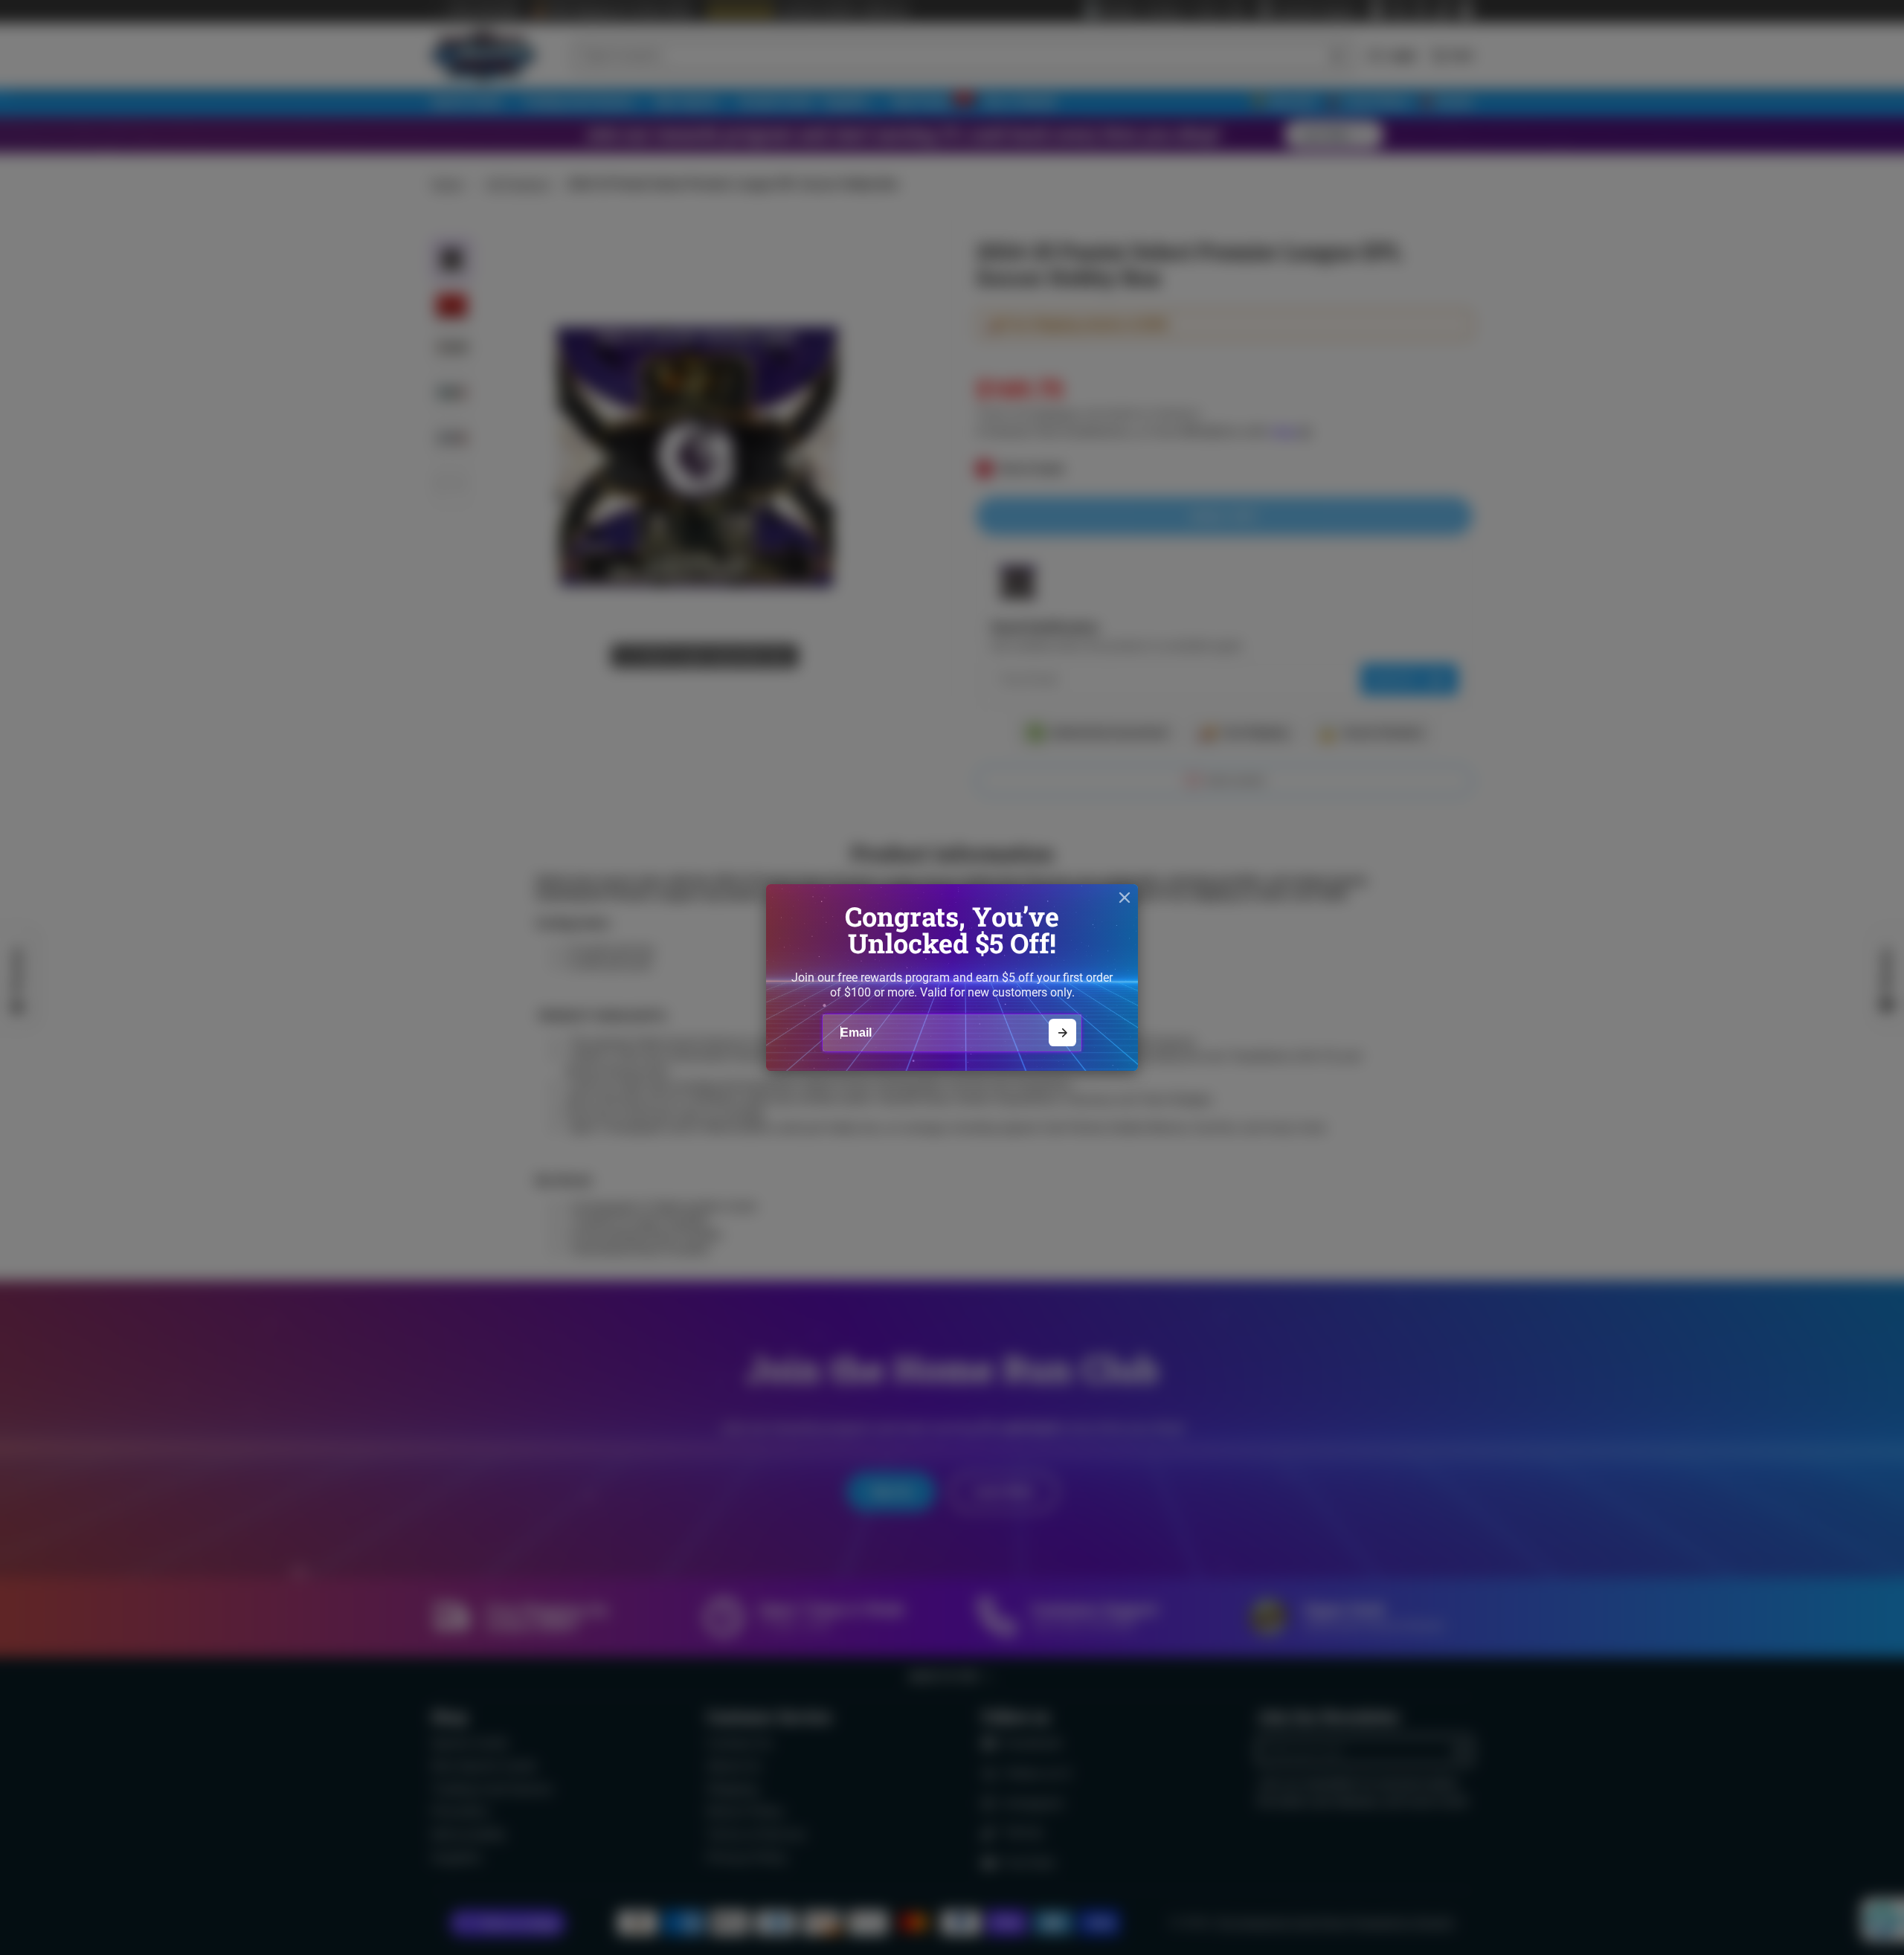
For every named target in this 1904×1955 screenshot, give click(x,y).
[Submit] (1062, 1033)
